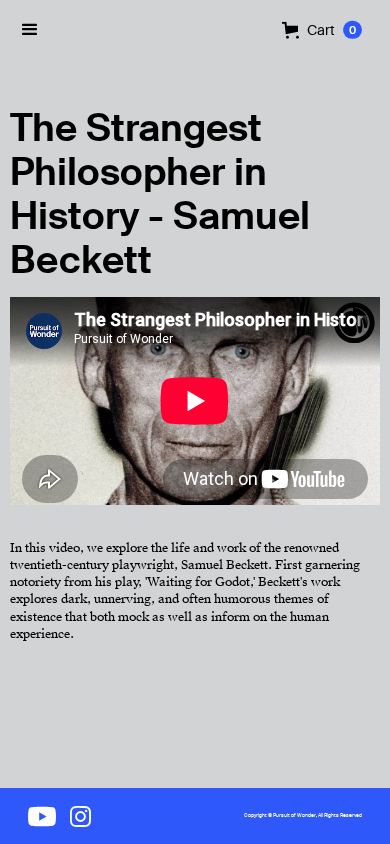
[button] (322, 30)
